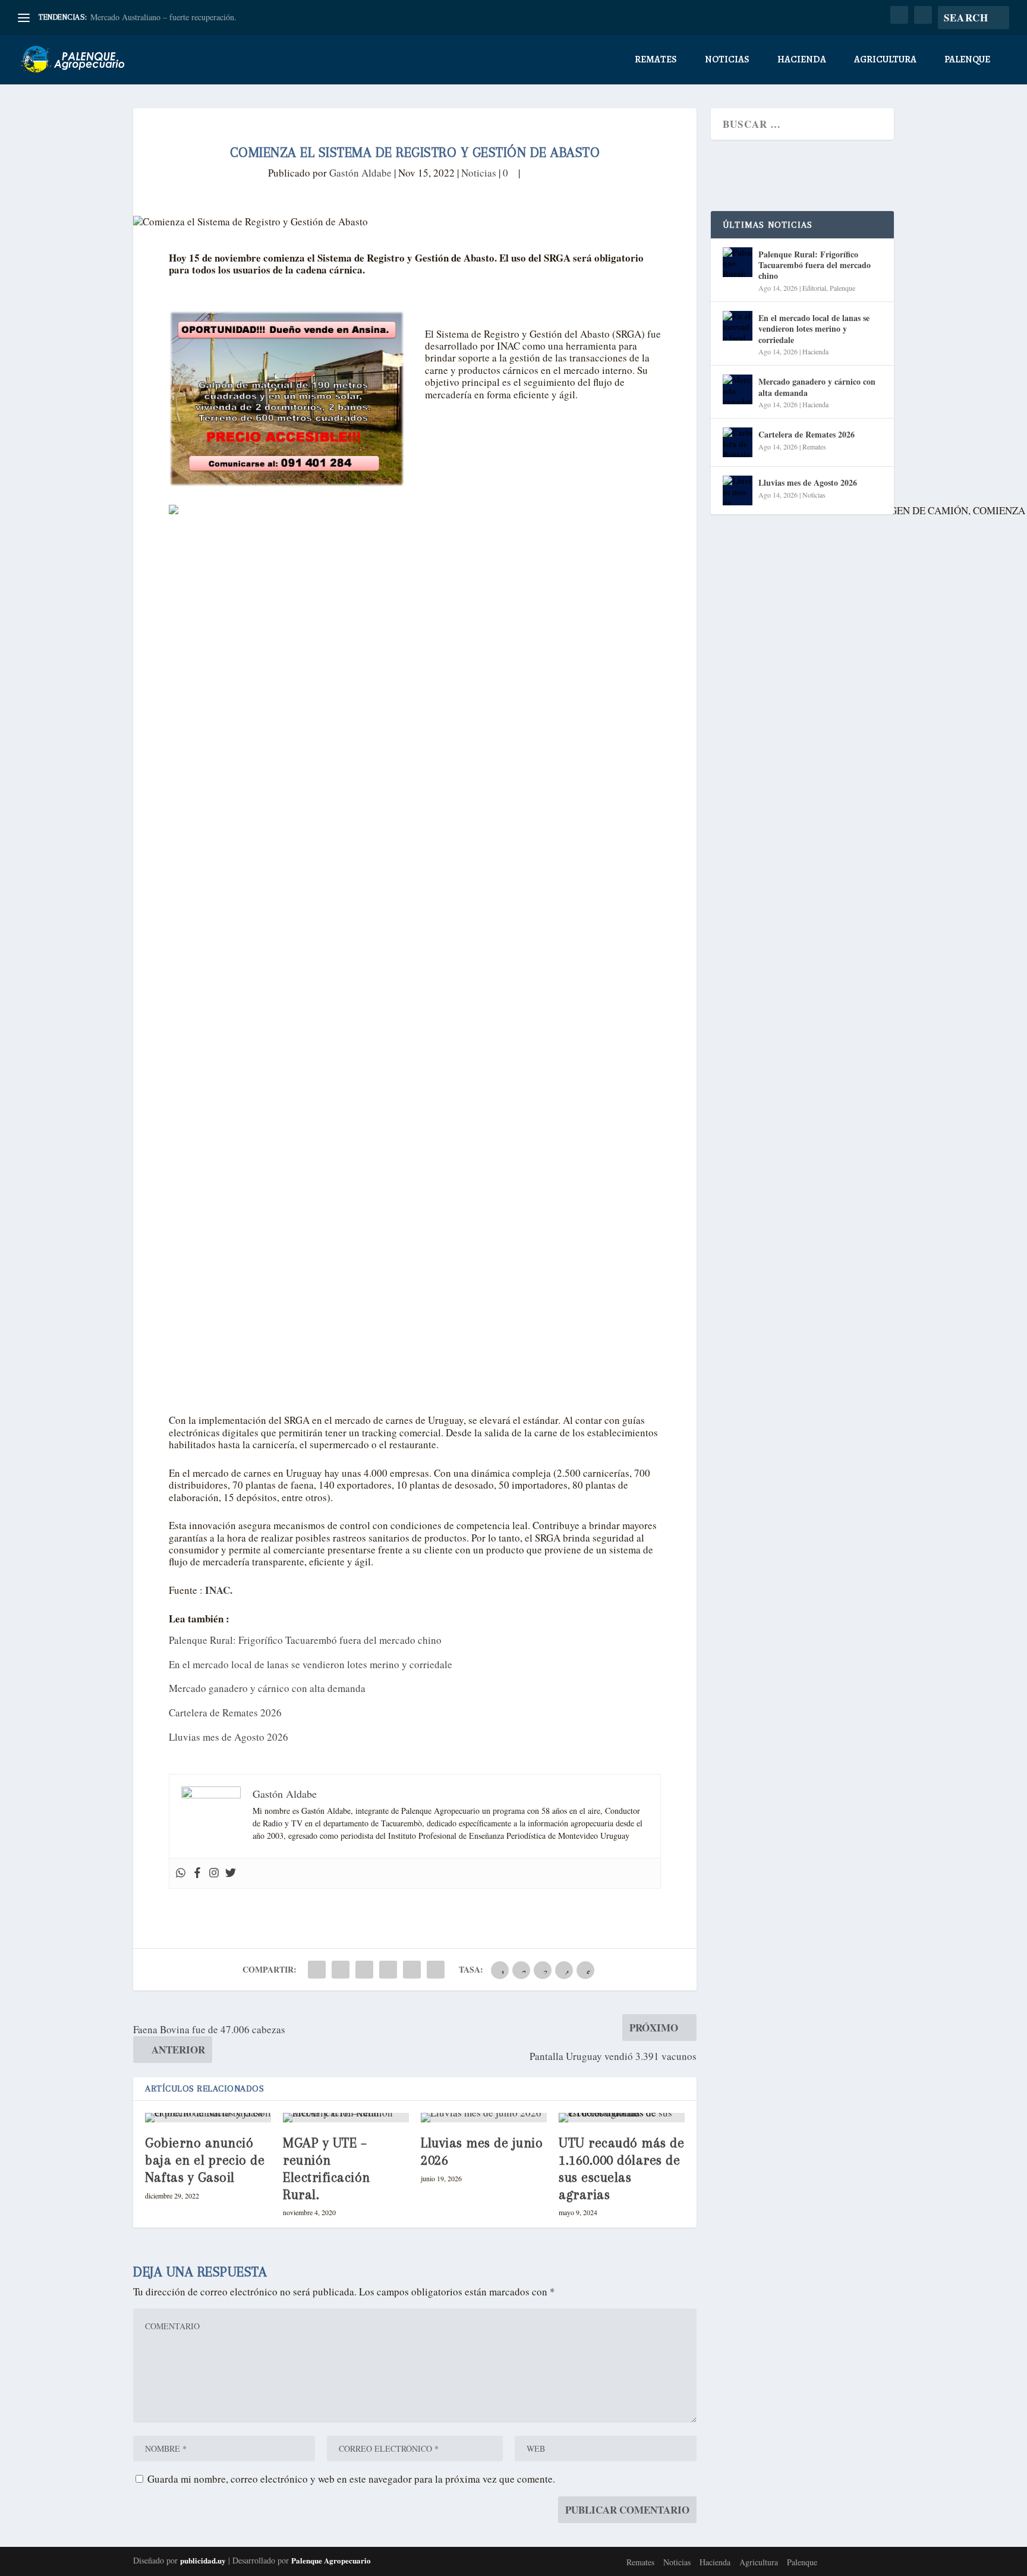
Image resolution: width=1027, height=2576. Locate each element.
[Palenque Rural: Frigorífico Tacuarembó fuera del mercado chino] (738, 262)
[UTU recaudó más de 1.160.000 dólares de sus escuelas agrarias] (622, 2118)
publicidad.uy (203, 2560)
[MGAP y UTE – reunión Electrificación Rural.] (346, 2118)
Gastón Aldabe (360, 173)
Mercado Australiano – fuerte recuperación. (163, 17)
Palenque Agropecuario (331, 2560)
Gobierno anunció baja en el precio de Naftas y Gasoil (205, 2160)
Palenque (967, 60)
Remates (656, 60)
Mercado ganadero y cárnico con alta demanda (267, 1688)
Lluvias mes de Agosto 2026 (229, 1737)
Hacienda (802, 60)
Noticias (727, 60)
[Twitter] (231, 1873)
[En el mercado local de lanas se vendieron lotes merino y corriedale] (738, 326)
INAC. (218, 1590)
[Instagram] (214, 1873)
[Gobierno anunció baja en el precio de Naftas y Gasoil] (208, 2118)
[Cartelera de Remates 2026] (738, 442)
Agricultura (885, 60)
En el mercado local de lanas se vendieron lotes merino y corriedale (311, 1664)
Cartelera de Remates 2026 (225, 1712)
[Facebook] (197, 1873)
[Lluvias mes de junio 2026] (484, 2118)
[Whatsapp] (181, 1873)
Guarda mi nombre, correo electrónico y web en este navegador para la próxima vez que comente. (351, 2479)
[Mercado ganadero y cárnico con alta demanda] (738, 389)
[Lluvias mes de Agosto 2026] (738, 490)
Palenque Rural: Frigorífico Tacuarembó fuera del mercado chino (305, 1640)
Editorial (814, 288)
